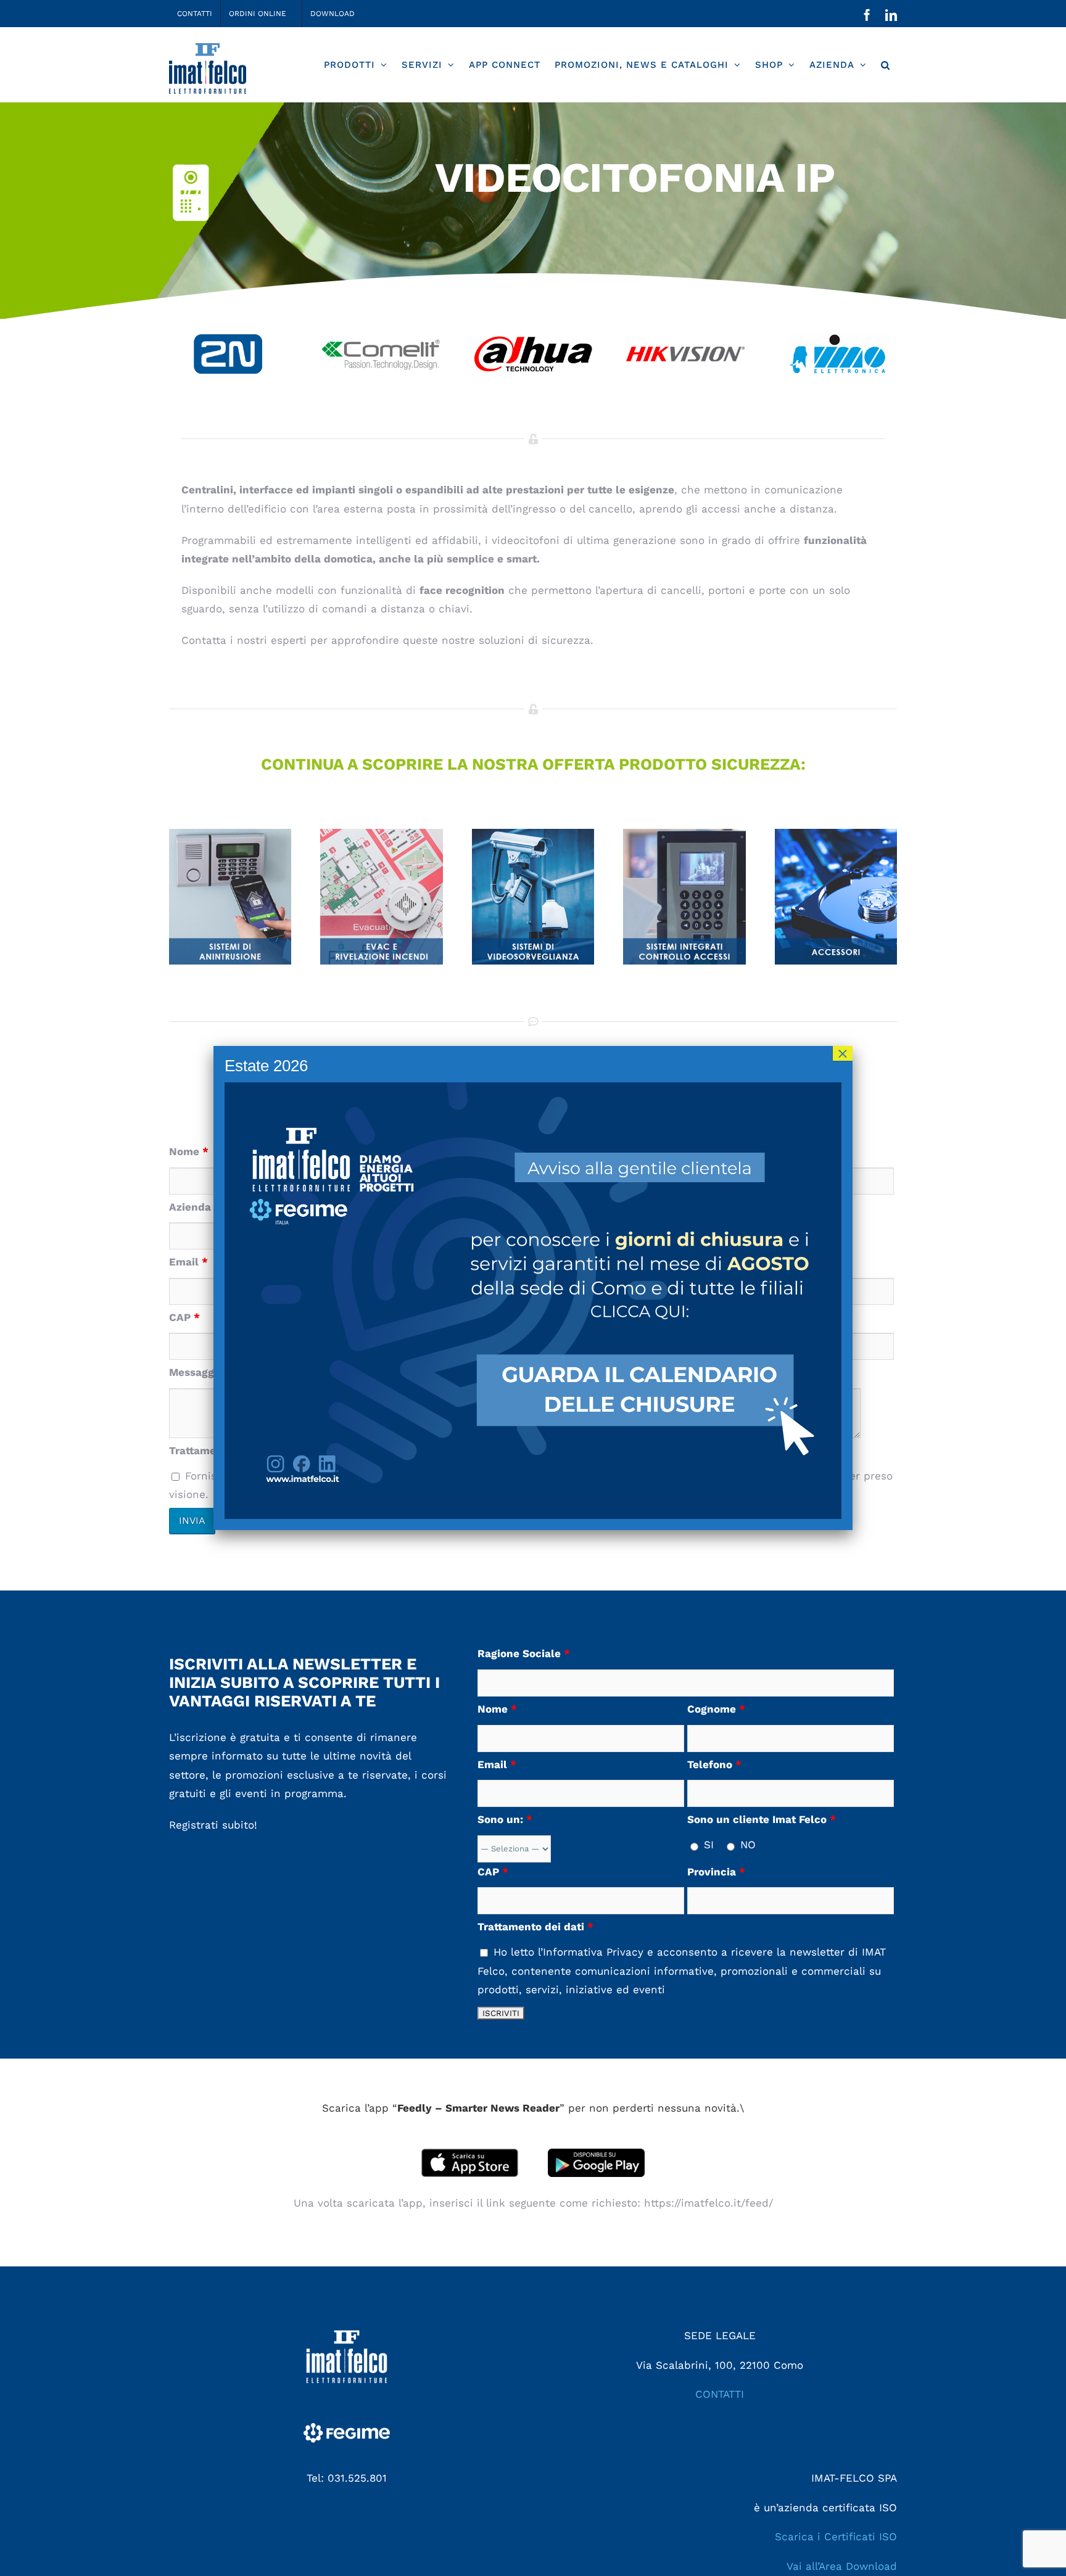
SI (707, 1845)
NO (746, 1845)
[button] (885, 65)
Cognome (716, 1709)
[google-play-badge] (596, 2154)
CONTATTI (720, 2394)
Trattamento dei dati (535, 1927)
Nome (189, 1151)
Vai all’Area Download (842, 2566)
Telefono (714, 1764)
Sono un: (505, 1819)
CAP (184, 1317)
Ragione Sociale (524, 1653)
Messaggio (201, 1372)
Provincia (716, 1872)
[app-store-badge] (470, 2154)
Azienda (195, 1207)
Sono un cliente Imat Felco (762, 1819)
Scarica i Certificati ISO (836, 2537)
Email (188, 1262)
